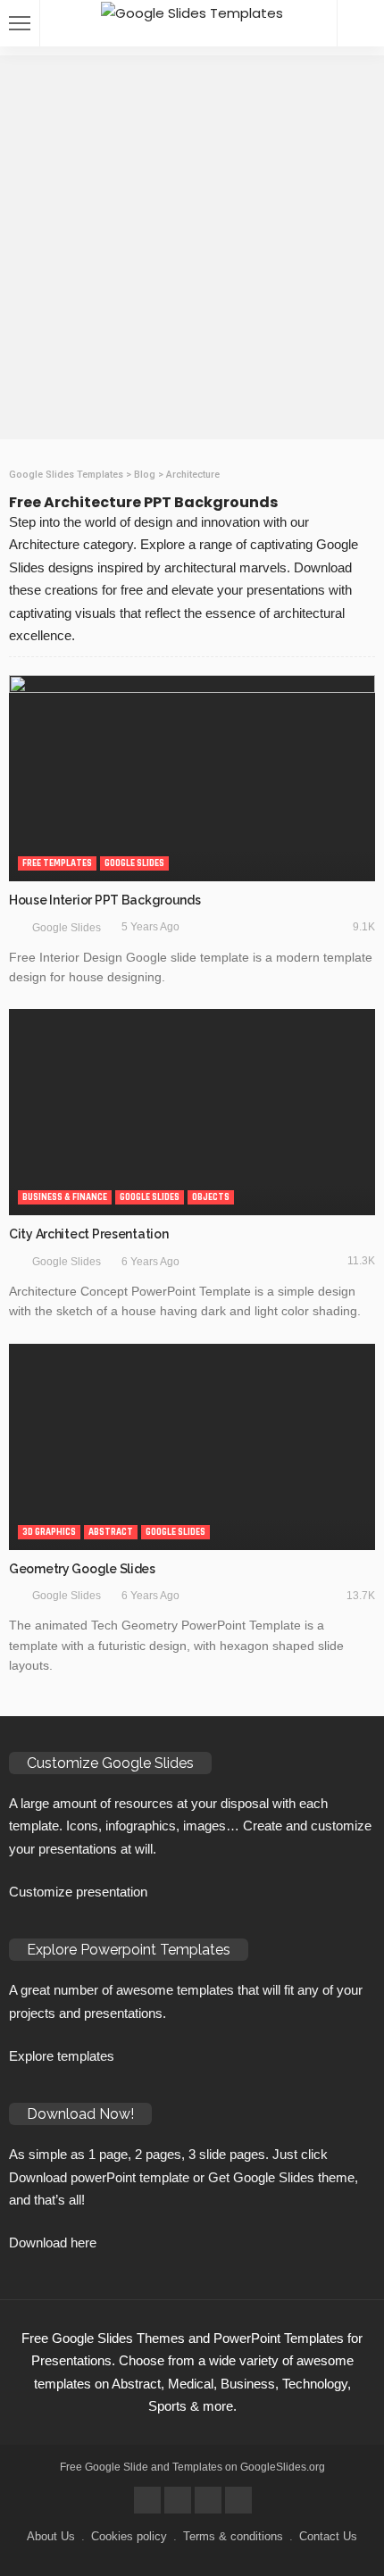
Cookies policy (129, 2536)
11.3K (361, 1261)
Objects (211, 1197)
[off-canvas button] (20, 23)
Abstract (111, 1532)
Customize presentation (78, 1892)
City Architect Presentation (88, 1234)
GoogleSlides (273, 2467)
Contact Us (328, 2536)
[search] (361, 23)
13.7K (361, 1596)
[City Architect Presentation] (192, 1112)
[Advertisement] (192, 247)
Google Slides (134, 863)
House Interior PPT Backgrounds (105, 900)
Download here (53, 2243)
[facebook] (147, 2500)
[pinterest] (208, 2500)
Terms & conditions (233, 2536)
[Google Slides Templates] (192, 11)
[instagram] (238, 2500)
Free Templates (57, 863)
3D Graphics (49, 1532)
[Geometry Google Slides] (192, 1447)
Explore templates (62, 2056)
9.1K (364, 927)
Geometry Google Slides (82, 1569)
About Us (51, 2536)
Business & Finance (65, 1197)
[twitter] (178, 2500)
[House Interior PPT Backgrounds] (192, 778)
